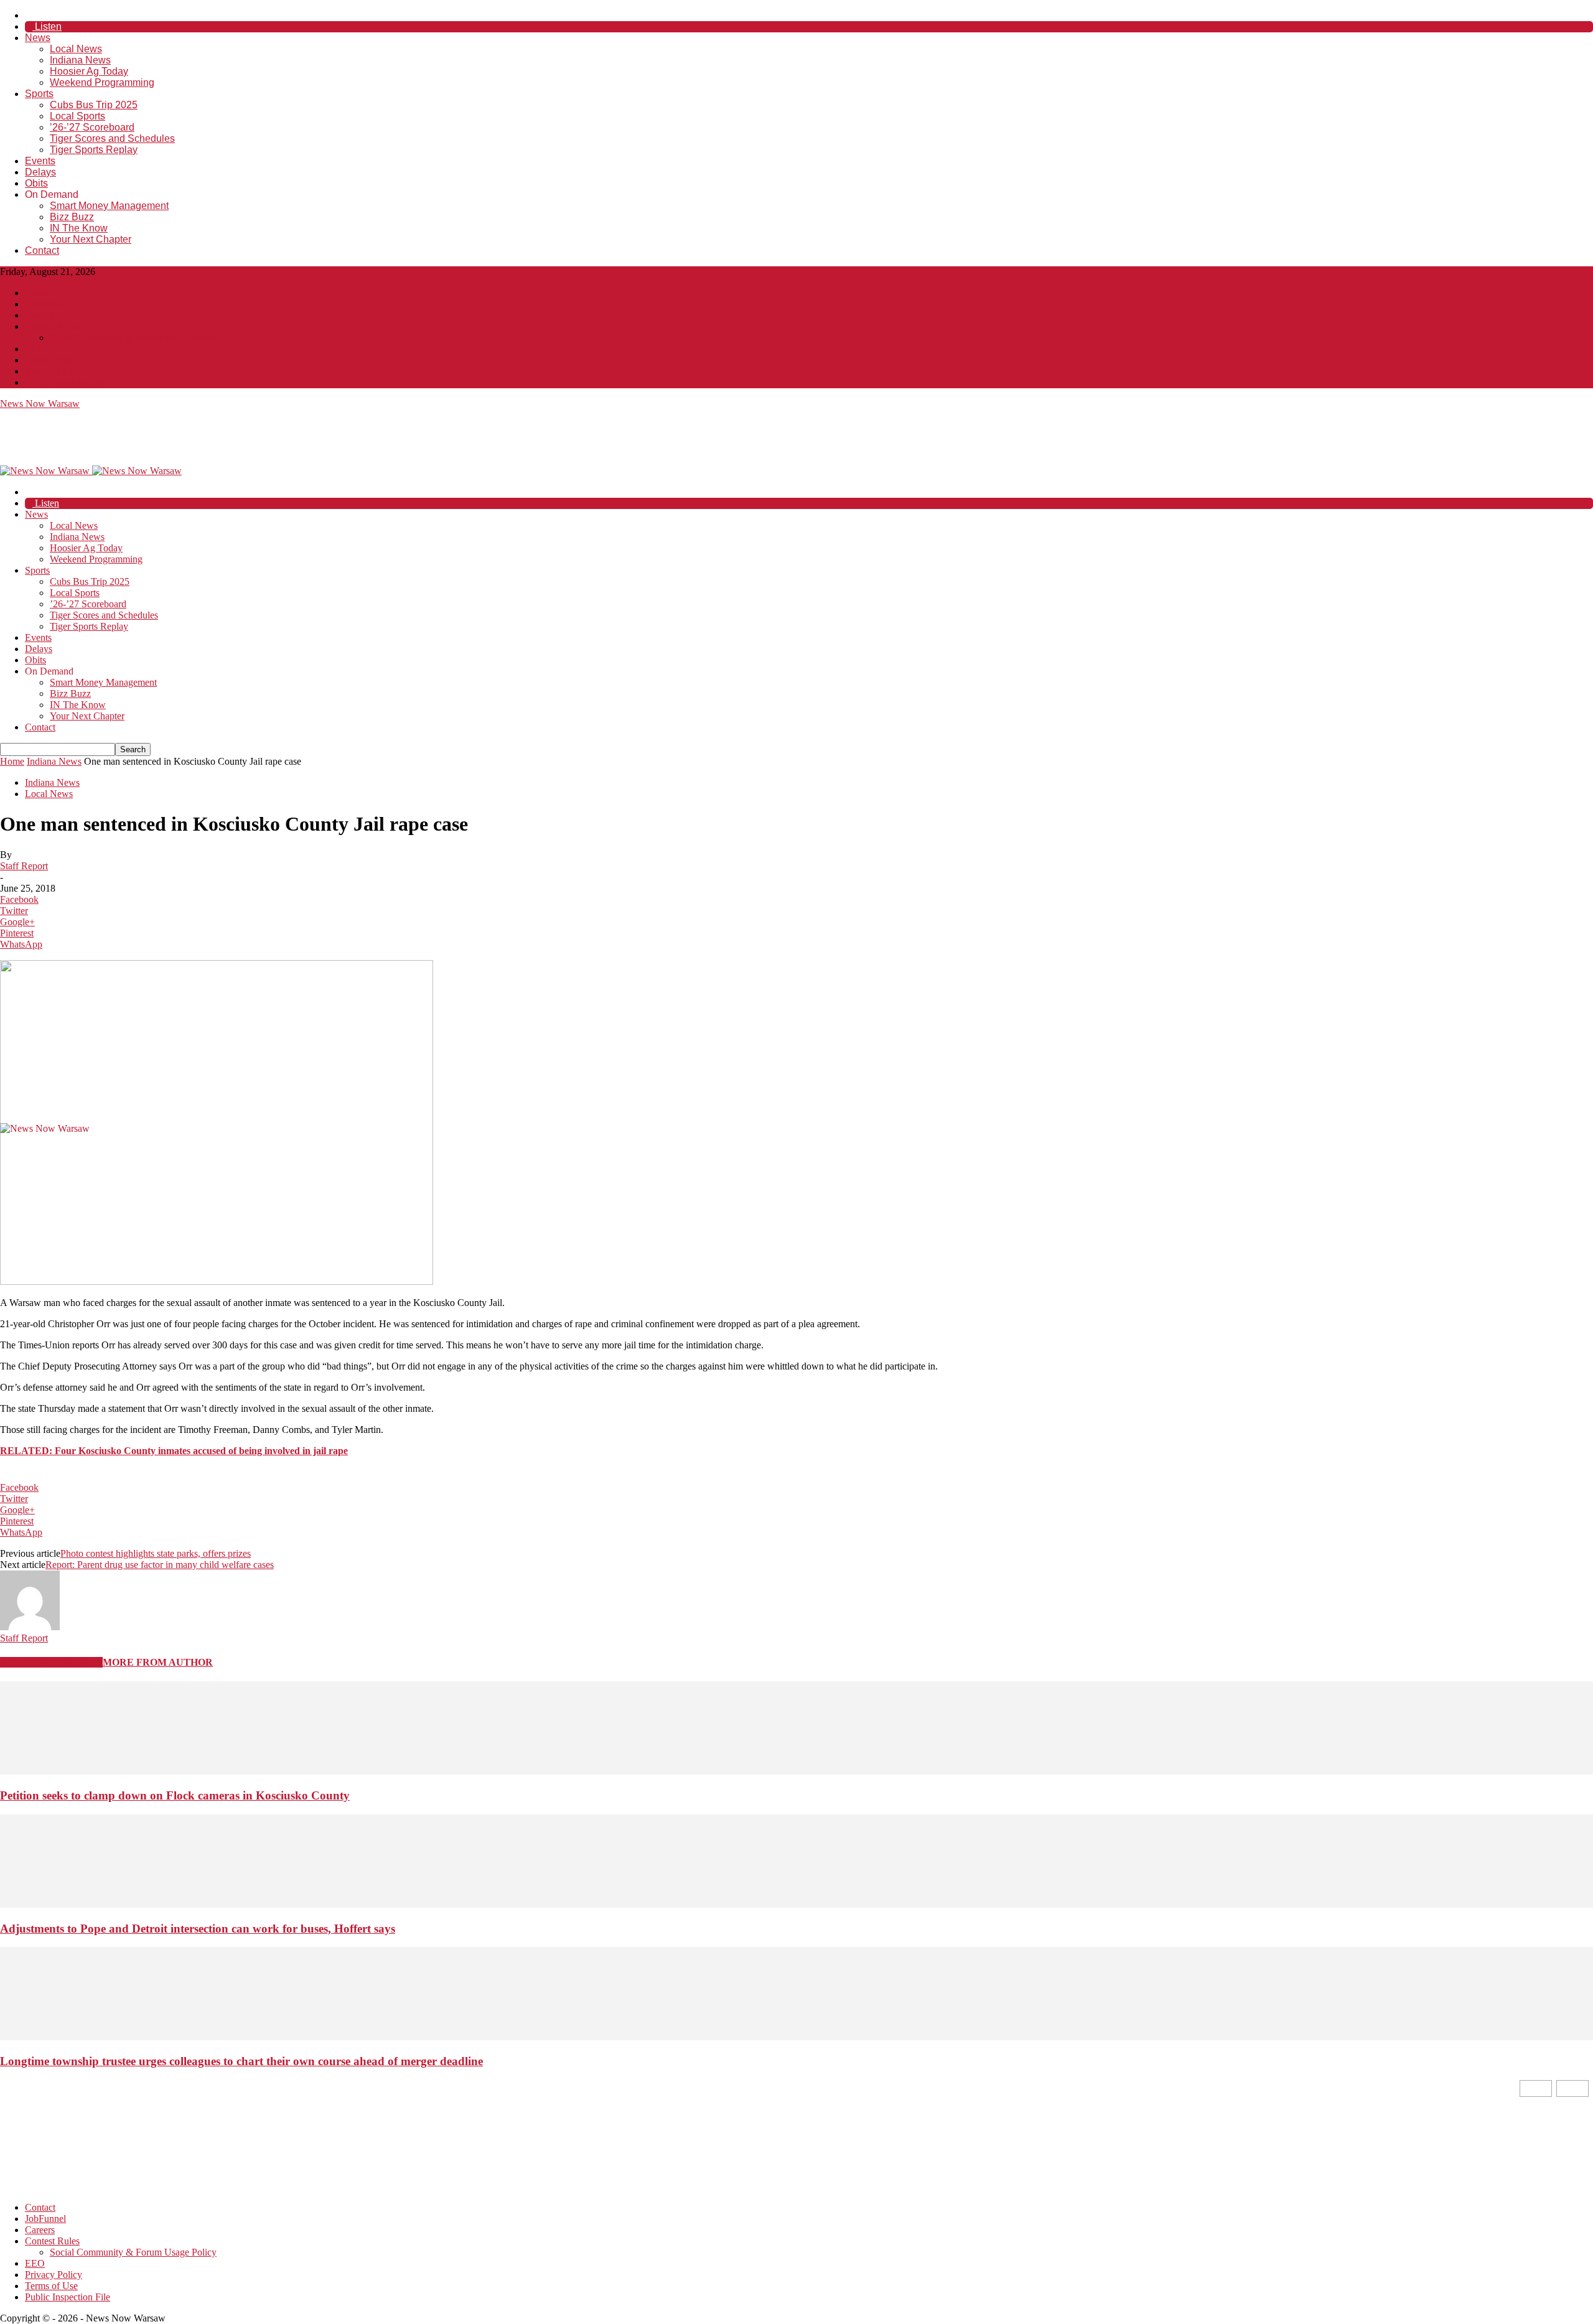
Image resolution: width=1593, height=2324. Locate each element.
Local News (76, 49)
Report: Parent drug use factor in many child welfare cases (160, 1565)
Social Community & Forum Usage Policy (133, 338)
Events (40, 161)
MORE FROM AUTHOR (158, 1662)
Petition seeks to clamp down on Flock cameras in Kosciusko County (175, 1795)
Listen (47, 26)
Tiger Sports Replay (94, 150)
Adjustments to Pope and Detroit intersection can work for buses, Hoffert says (198, 1929)
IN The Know (79, 228)
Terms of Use (51, 371)
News (38, 38)
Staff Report (24, 866)
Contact (42, 250)
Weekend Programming (102, 82)
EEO (35, 349)
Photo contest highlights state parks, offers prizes (156, 1553)
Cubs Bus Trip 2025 (94, 105)
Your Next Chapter (91, 239)
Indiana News (80, 60)
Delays (40, 172)
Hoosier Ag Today (89, 71)
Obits (36, 183)
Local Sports (77, 116)
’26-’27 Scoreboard (92, 127)
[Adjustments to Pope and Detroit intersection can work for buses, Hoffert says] (796, 1904)
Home (12, 761)
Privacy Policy (54, 360)
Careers (40, 315)
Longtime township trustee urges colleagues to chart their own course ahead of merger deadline (241, 2061)
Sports (39, 94)
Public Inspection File (68, 382)
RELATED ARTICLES (51, 1662)
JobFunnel (45, 304)
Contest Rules (52, 326)
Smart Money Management (109, 206)
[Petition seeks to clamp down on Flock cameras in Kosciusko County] (796, 1771)
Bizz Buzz (72, 217)
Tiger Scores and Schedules (112, 138)
